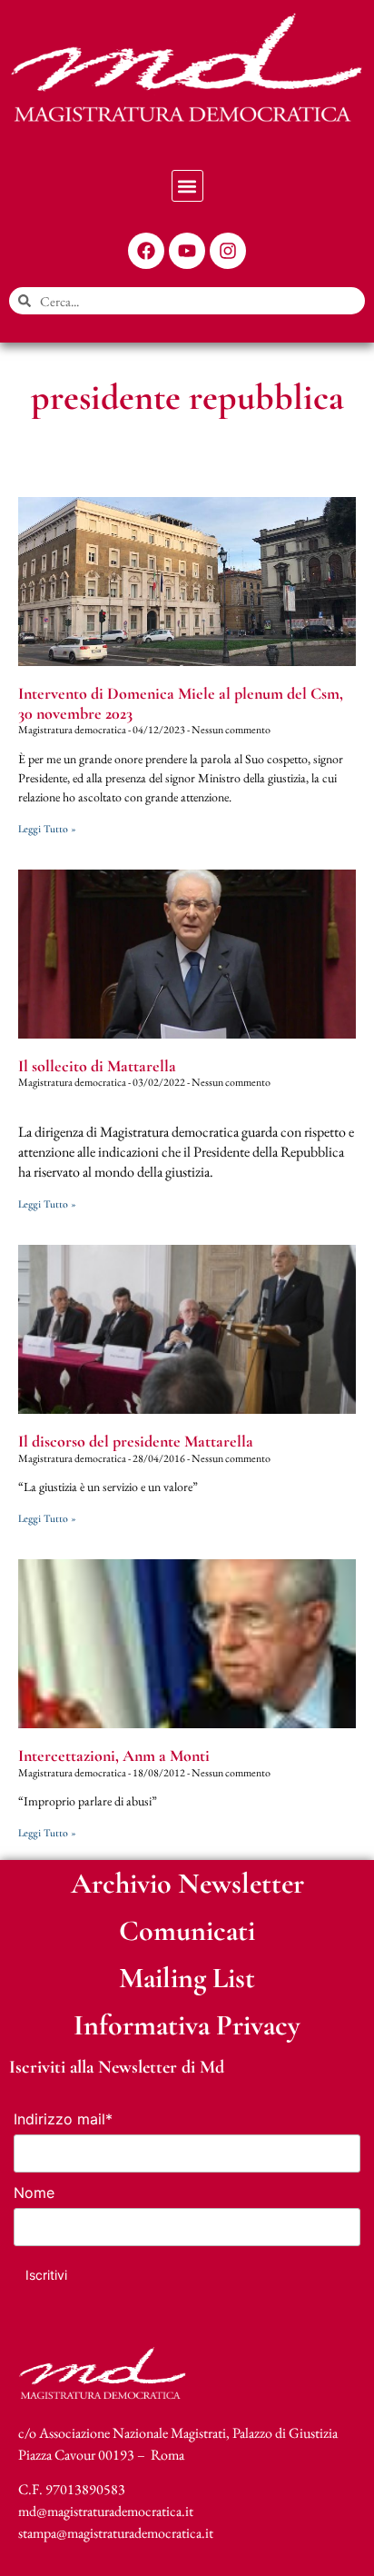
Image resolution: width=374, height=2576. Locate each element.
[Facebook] (146, 251)
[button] (187, 186)
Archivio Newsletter (187, 1883)
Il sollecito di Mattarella (97, 1066)
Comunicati (187, 1930)
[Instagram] (228, 251)
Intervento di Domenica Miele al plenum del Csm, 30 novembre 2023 (181, 703)
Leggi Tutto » (47, 829)
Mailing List (187, 1978)
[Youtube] (187, 251)
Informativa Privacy (187, 2025)
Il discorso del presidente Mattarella (136, 1441)
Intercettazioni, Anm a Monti (114, 1755)
